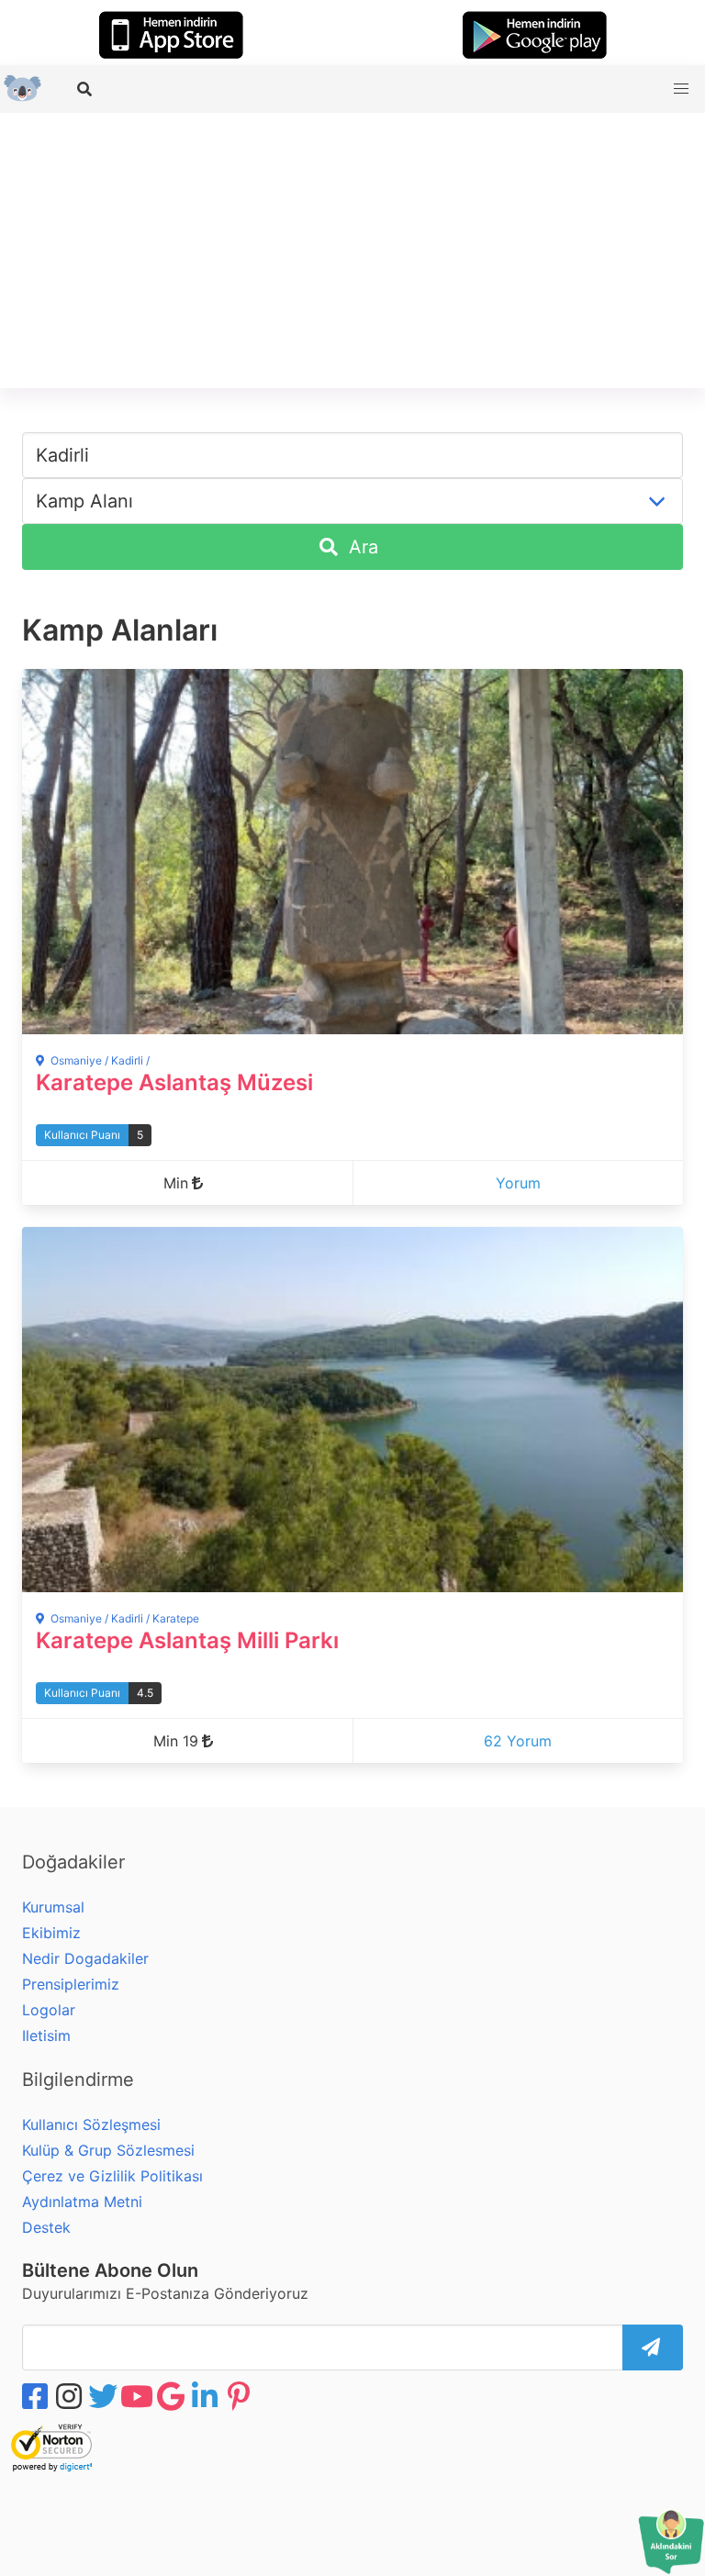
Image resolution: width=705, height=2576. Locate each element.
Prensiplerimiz (71, 1984)
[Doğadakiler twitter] (105, 2396)
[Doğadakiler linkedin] (207, 2396)
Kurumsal (53, 1907)
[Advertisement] (352, 251)
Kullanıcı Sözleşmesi (91, 2124)
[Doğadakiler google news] (173, 2396)
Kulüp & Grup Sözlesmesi (108, 2150)
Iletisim (46, 2035)
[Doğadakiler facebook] (37, 2396)
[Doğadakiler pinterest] (241, 2396)
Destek (46, 2227)
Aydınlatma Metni (82, 2202)
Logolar (49, 2010)
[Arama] (86, 89)
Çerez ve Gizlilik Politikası (112, 2176)
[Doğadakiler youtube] (139, 2396)
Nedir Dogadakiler (85, 1958)
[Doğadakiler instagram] (71, 2396)
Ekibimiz (51, 1933)
